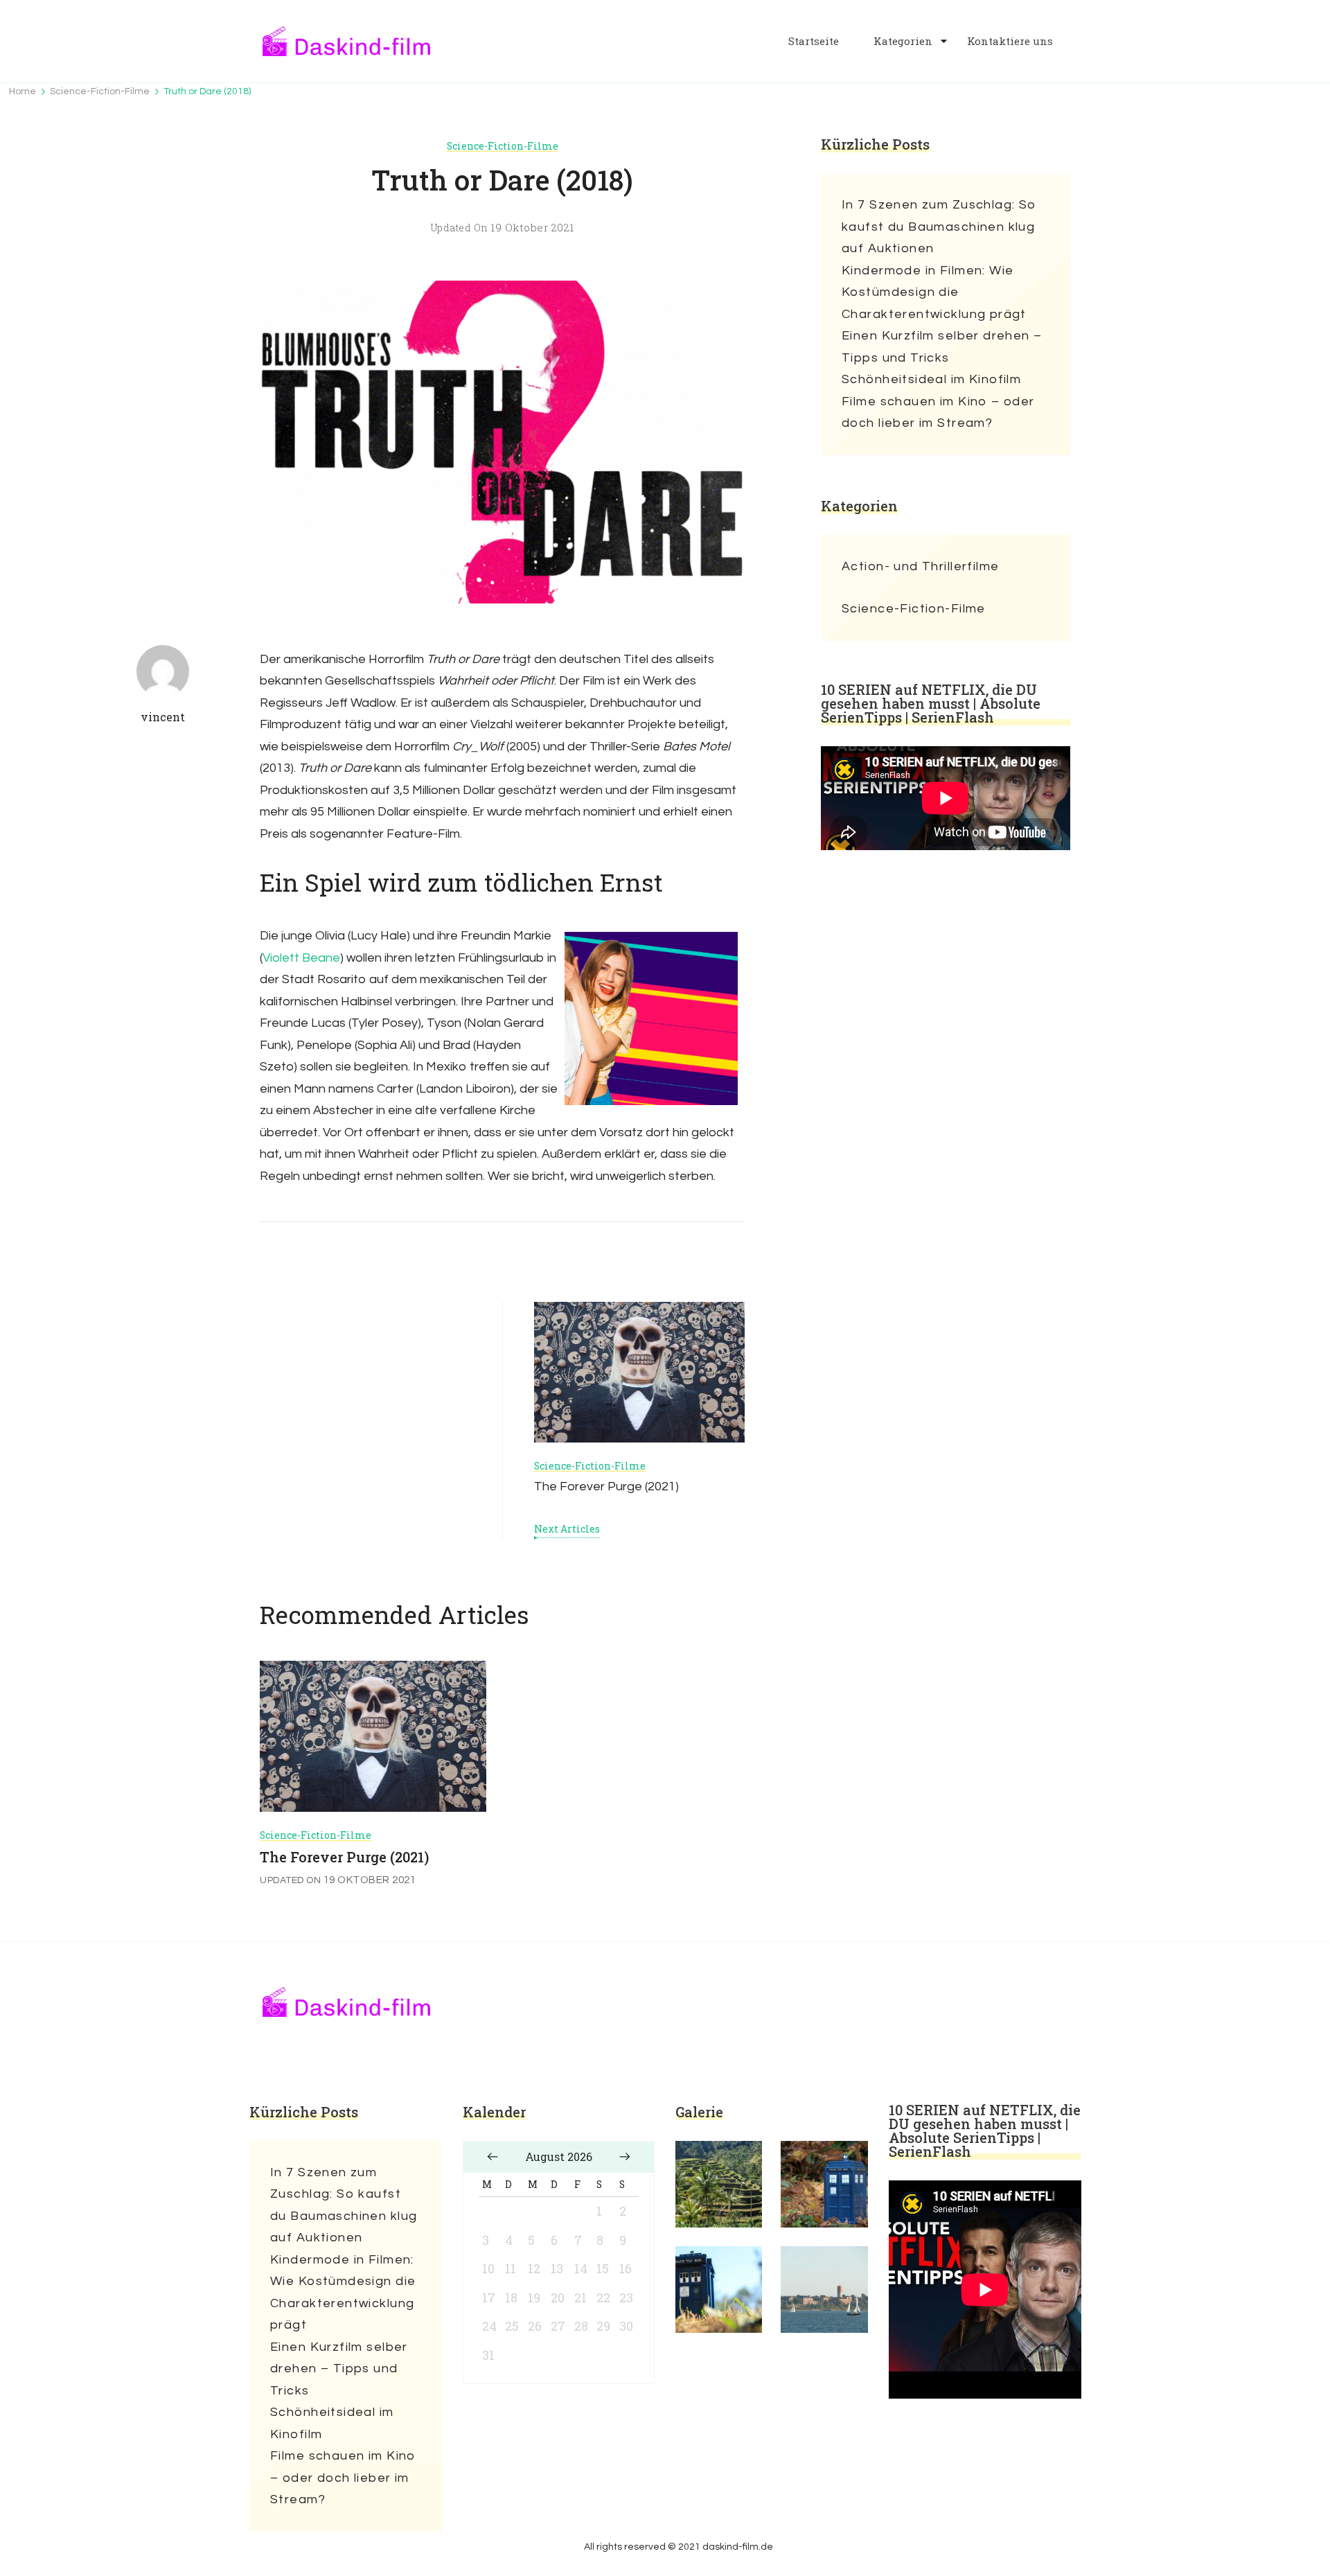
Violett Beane (301, 958)
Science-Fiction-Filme (503, 146)
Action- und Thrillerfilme (921, 566)
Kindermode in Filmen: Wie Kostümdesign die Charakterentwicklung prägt (934, 292)
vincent (163, 717)
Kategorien (903, 41)
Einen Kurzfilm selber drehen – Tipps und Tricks (942, 347)
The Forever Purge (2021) (344, 1857)
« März (493, 2157)
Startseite (814, 41)
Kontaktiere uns (1010, 41)
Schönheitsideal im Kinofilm (931, 379)
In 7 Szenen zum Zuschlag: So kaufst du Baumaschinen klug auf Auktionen (939, 227)
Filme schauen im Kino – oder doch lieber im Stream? (938, 413)
